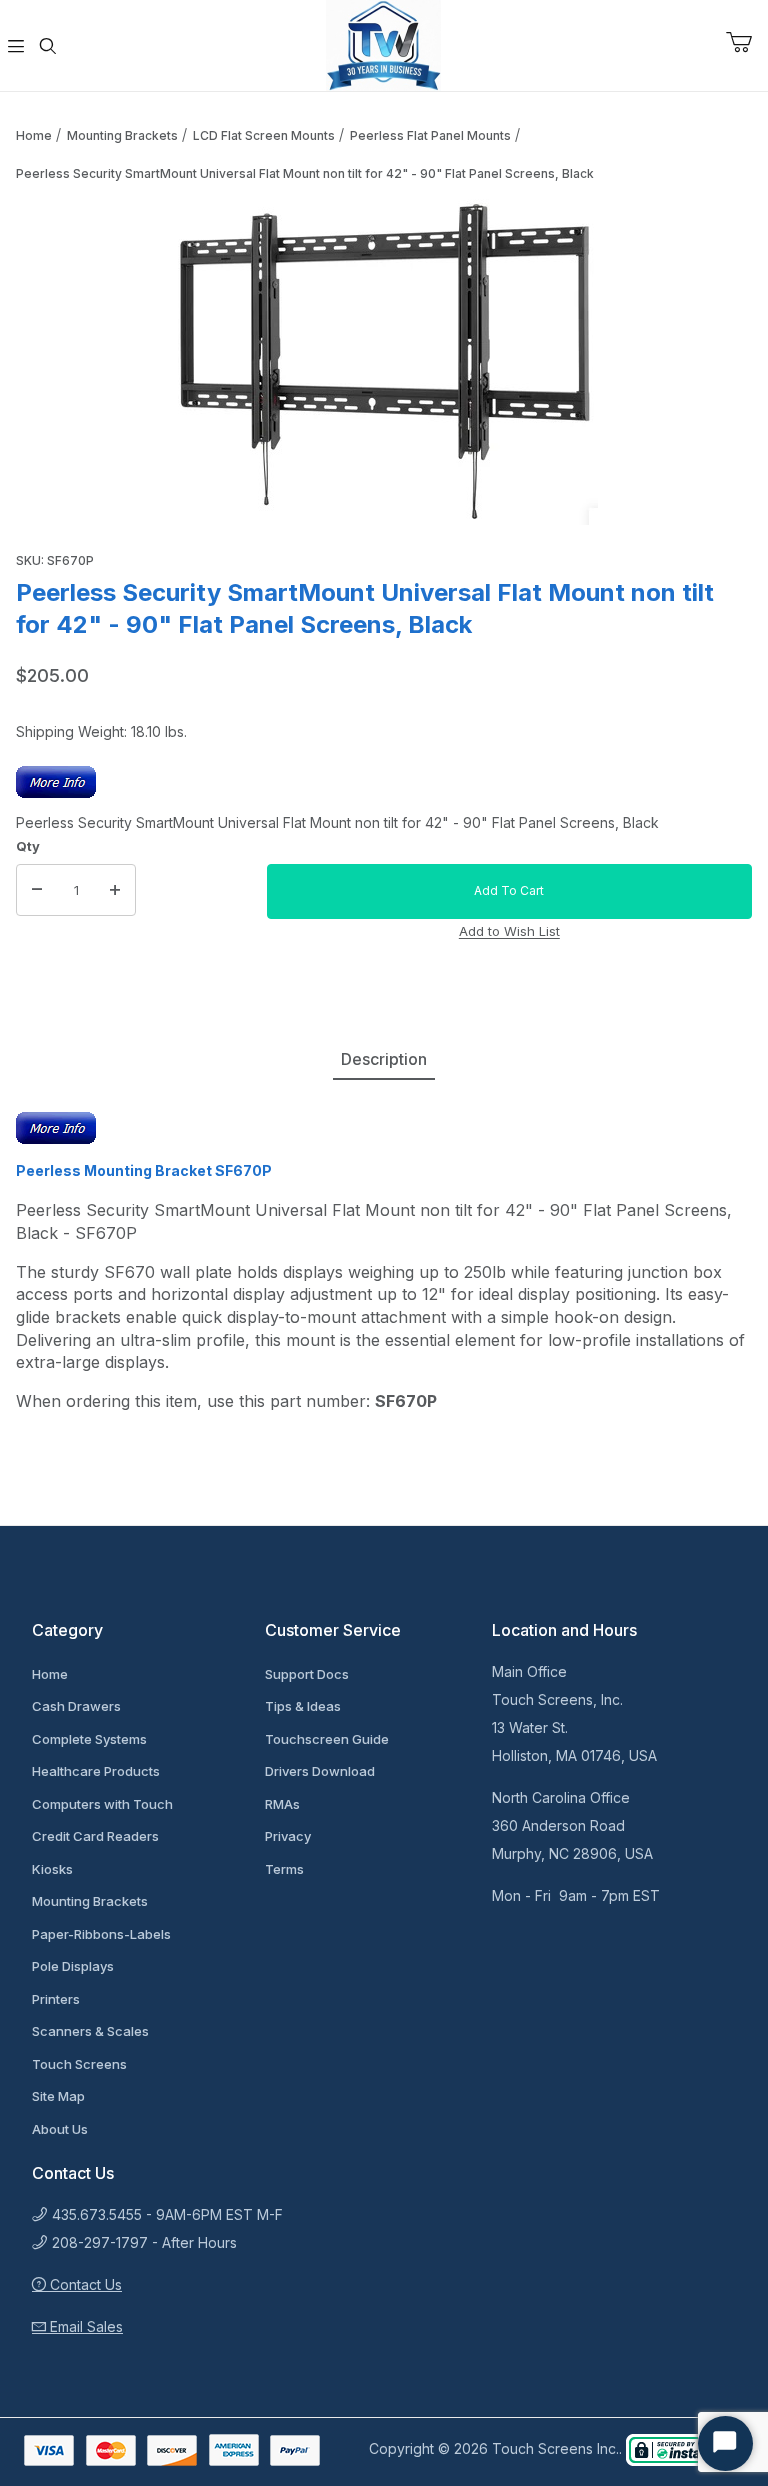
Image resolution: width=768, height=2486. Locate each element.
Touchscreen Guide (327, 1739)
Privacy (288, 1836)
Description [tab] (384, 1059)
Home (34, 135)
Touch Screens (79, 2064)
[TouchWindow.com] (383, 43)
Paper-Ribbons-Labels (101, 1934)
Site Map (58, 2096)
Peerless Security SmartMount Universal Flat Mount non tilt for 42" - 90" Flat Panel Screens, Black (305, 173)
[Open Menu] (16, 46)
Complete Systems (89, 1739)
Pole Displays (73, 1966)
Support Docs (307, 1674)
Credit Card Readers (95, 1836)
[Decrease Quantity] (37, 890)
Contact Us (84, 2284)
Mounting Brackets (122, 135)
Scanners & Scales (90, 2031)
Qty (28, 846)
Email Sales (84, 2326)
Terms (284, 1869)
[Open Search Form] (48, 46)
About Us (60, 2129)
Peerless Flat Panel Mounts (430, 135)
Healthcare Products (96, 1771)
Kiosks (52, 1869)
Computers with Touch (102, 1804)
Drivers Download (320, 1771)
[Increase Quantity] (115, 890)
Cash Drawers (76, 1706)
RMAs (282, 1804)
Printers (56, 1999)
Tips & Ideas (303, 1706)
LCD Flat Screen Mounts (264, 135)
